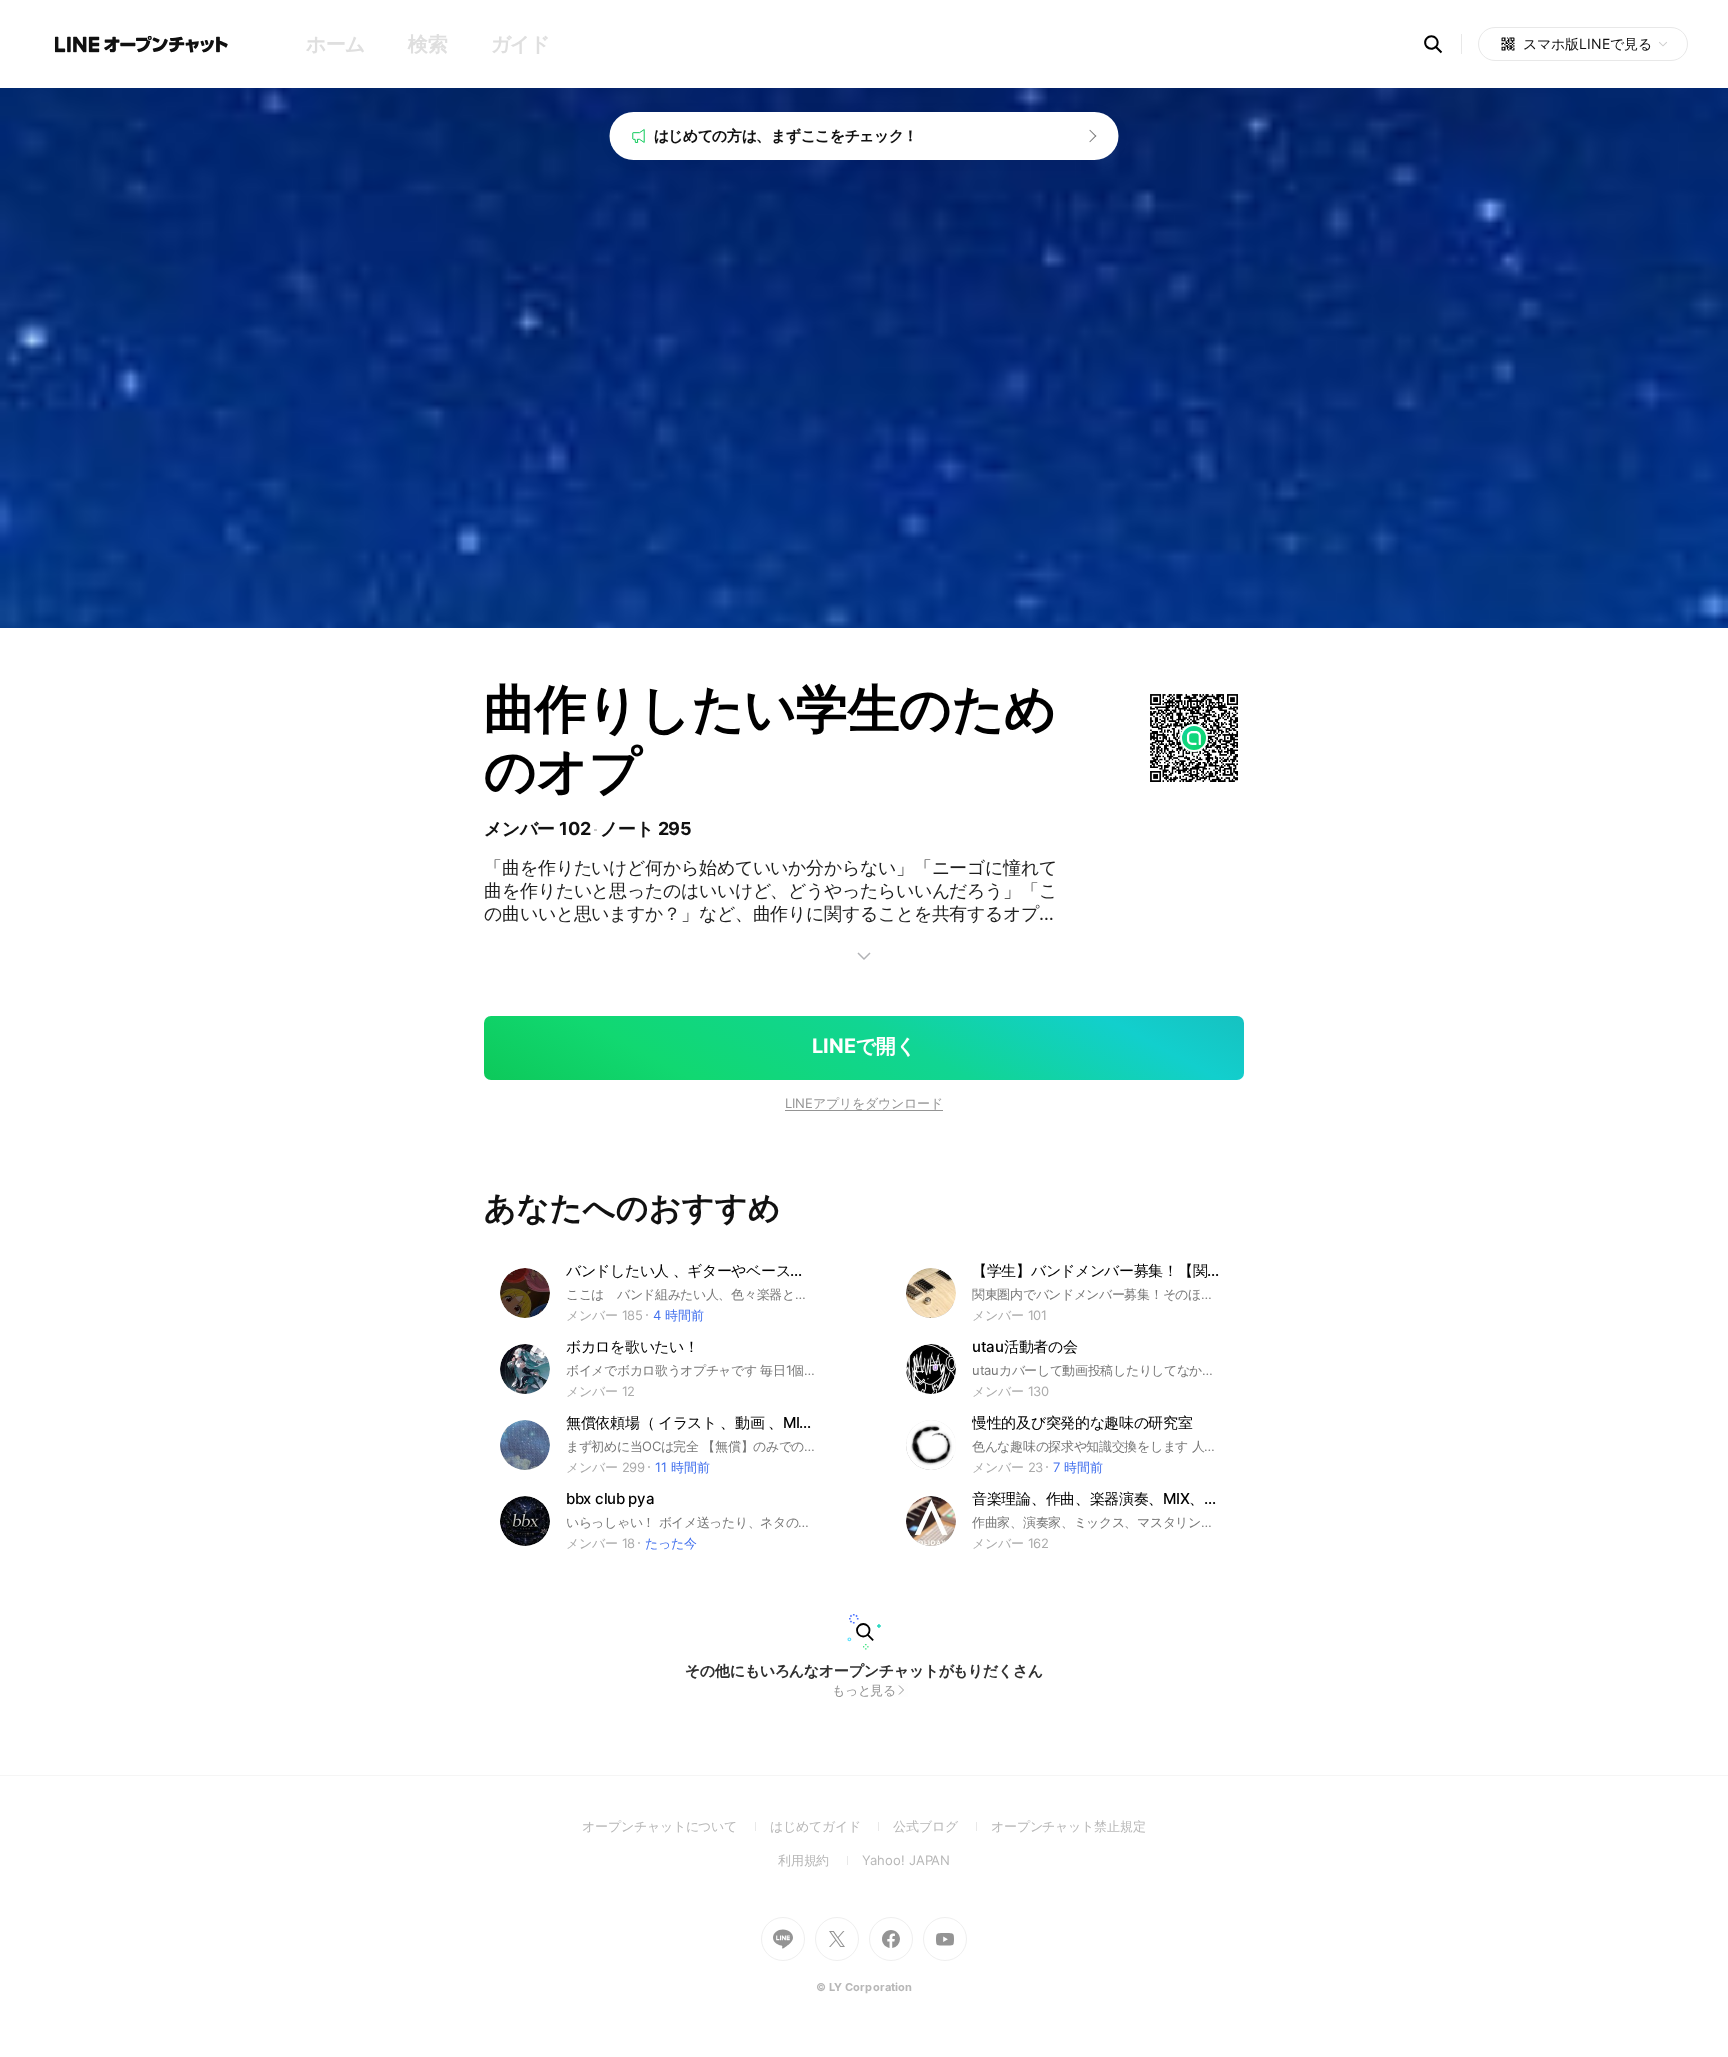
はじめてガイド (831, 1826)
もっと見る (864, 1690)
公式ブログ (941, 1826)
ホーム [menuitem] (335, 44)
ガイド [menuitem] (520, 44)
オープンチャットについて (676, 1826)
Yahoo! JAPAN (906, 1860)
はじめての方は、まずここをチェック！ (786, 135)
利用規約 (820, 1860)
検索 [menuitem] (427, 44)
